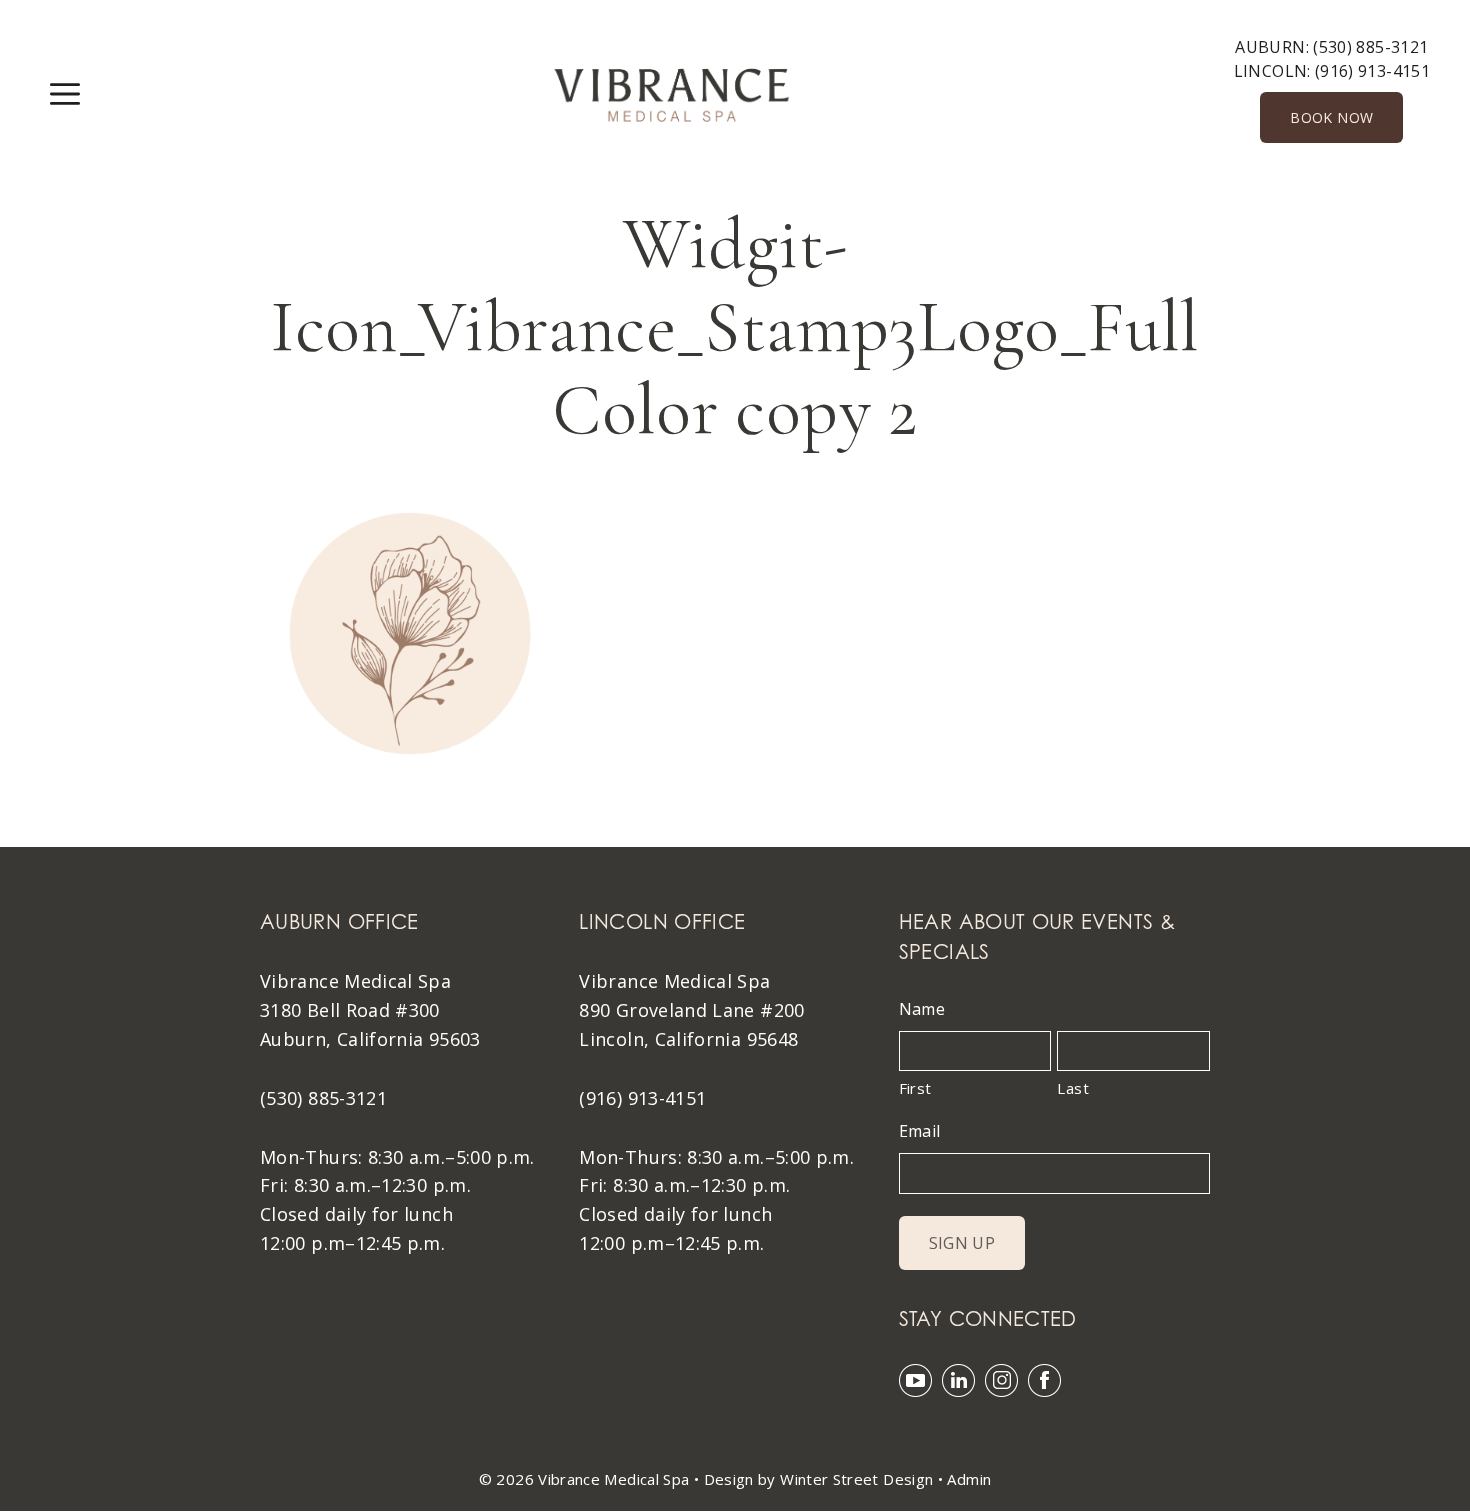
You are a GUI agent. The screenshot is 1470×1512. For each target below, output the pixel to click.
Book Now (1331, 117)
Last (1072, 1088)
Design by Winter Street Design (819, 1479)
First (915, 1088)
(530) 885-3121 (1370, 47)
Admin (969, 1479)
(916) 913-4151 (1372, 71)
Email (920, 1131)
